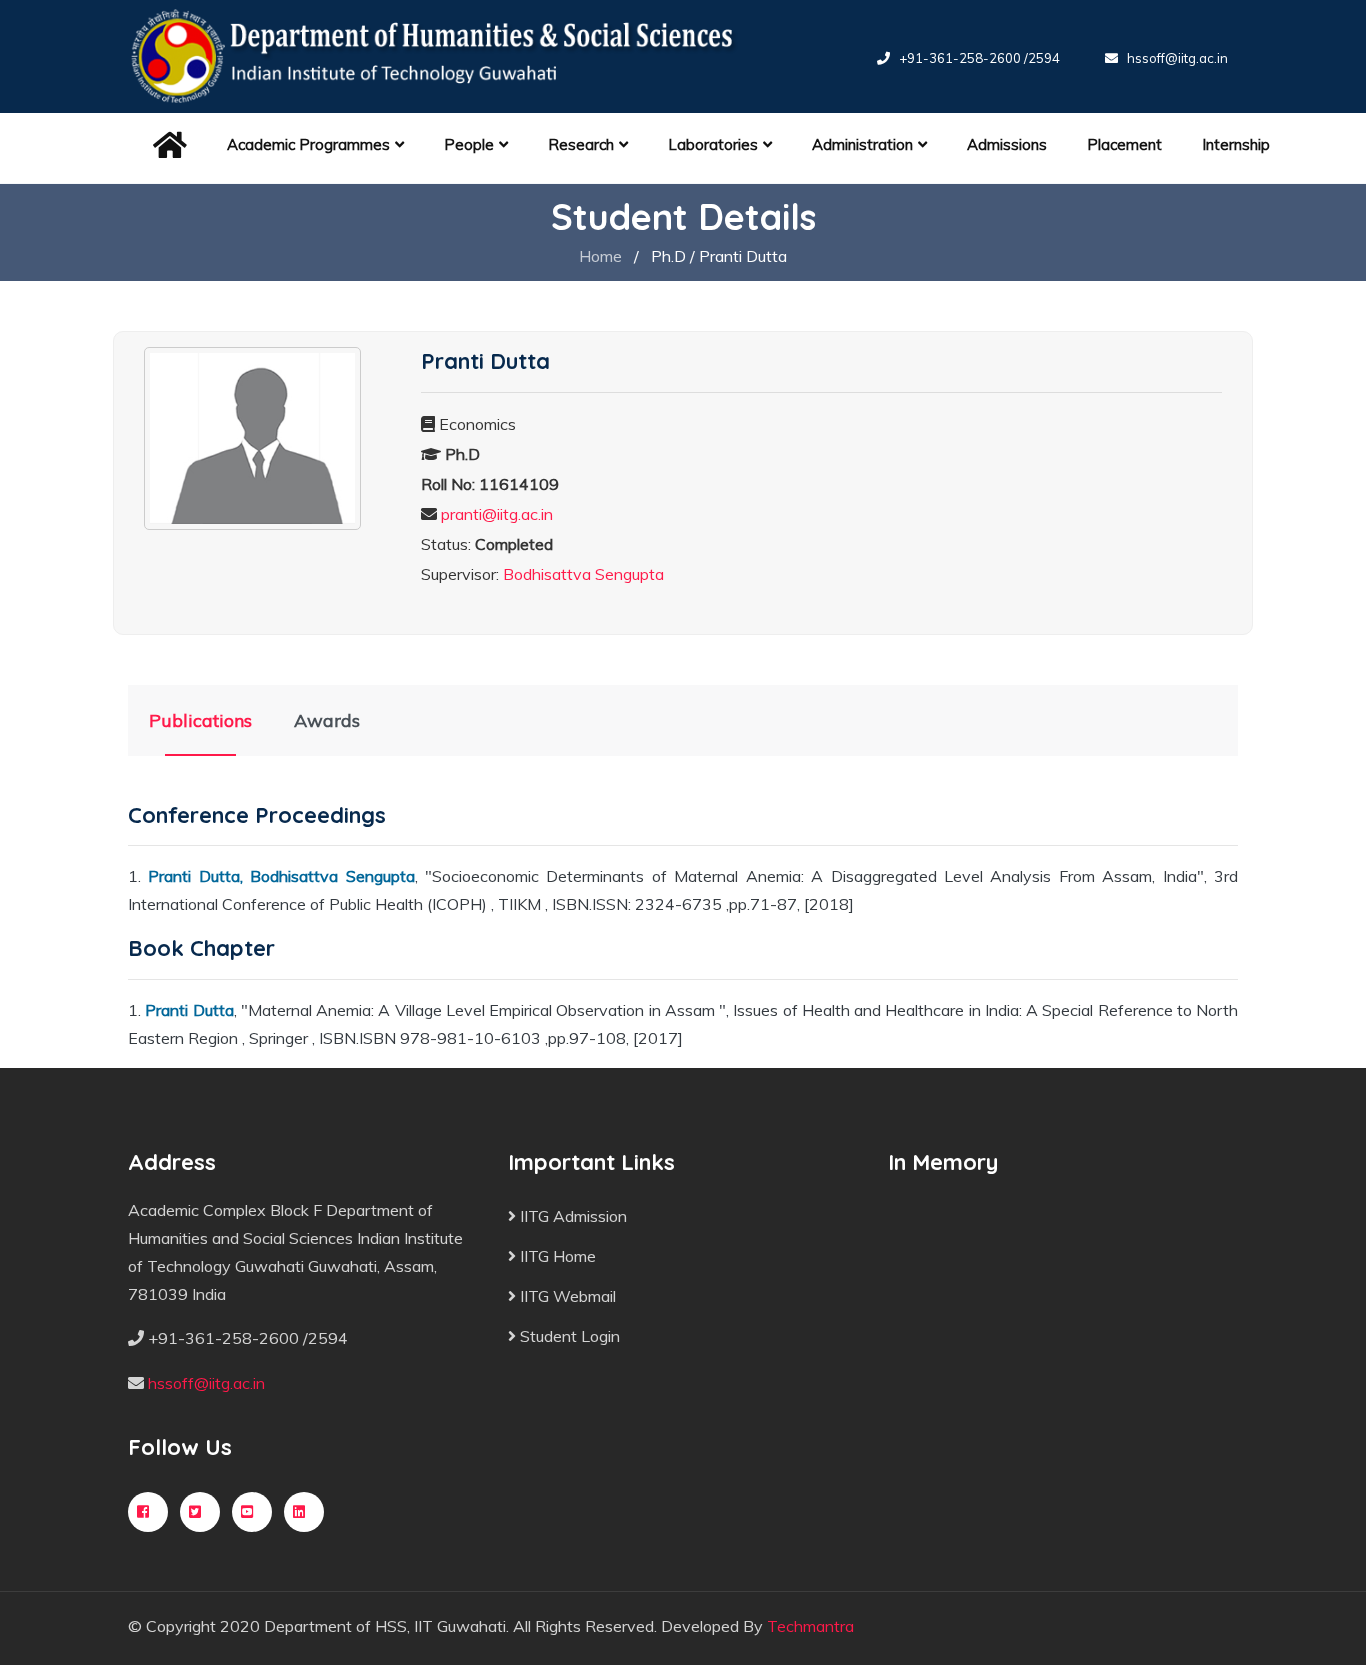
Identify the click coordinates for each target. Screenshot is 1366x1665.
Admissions (1007, 144)
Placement (1124, 144)
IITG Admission (571, 1216)
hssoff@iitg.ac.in (1177, 58)
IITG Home (556, 1256)
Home (600, 256)
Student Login (568, 1336)
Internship (1236, 144)
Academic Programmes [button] (308, 144)
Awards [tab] (327, 720)
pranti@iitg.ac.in (497, 514)
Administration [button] (862, 144)
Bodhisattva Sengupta (583, 574)
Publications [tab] (200, 720)
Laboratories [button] (713, 144)
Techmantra (810, 1626)
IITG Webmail (566, 1296)
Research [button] (581, 144)
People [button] (469, 144)
